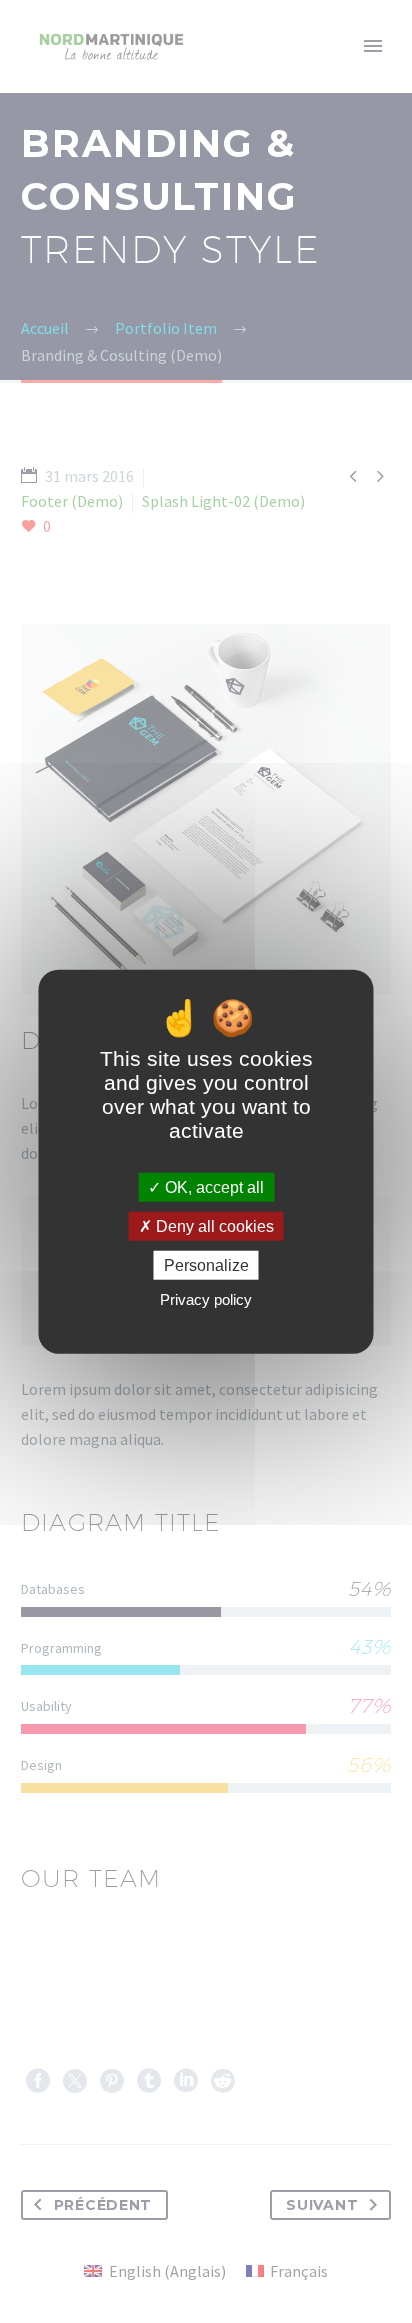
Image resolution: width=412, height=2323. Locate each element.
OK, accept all (212, 1186)
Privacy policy (206, 1299)
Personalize (206, 1265)
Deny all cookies (213, 1225)
